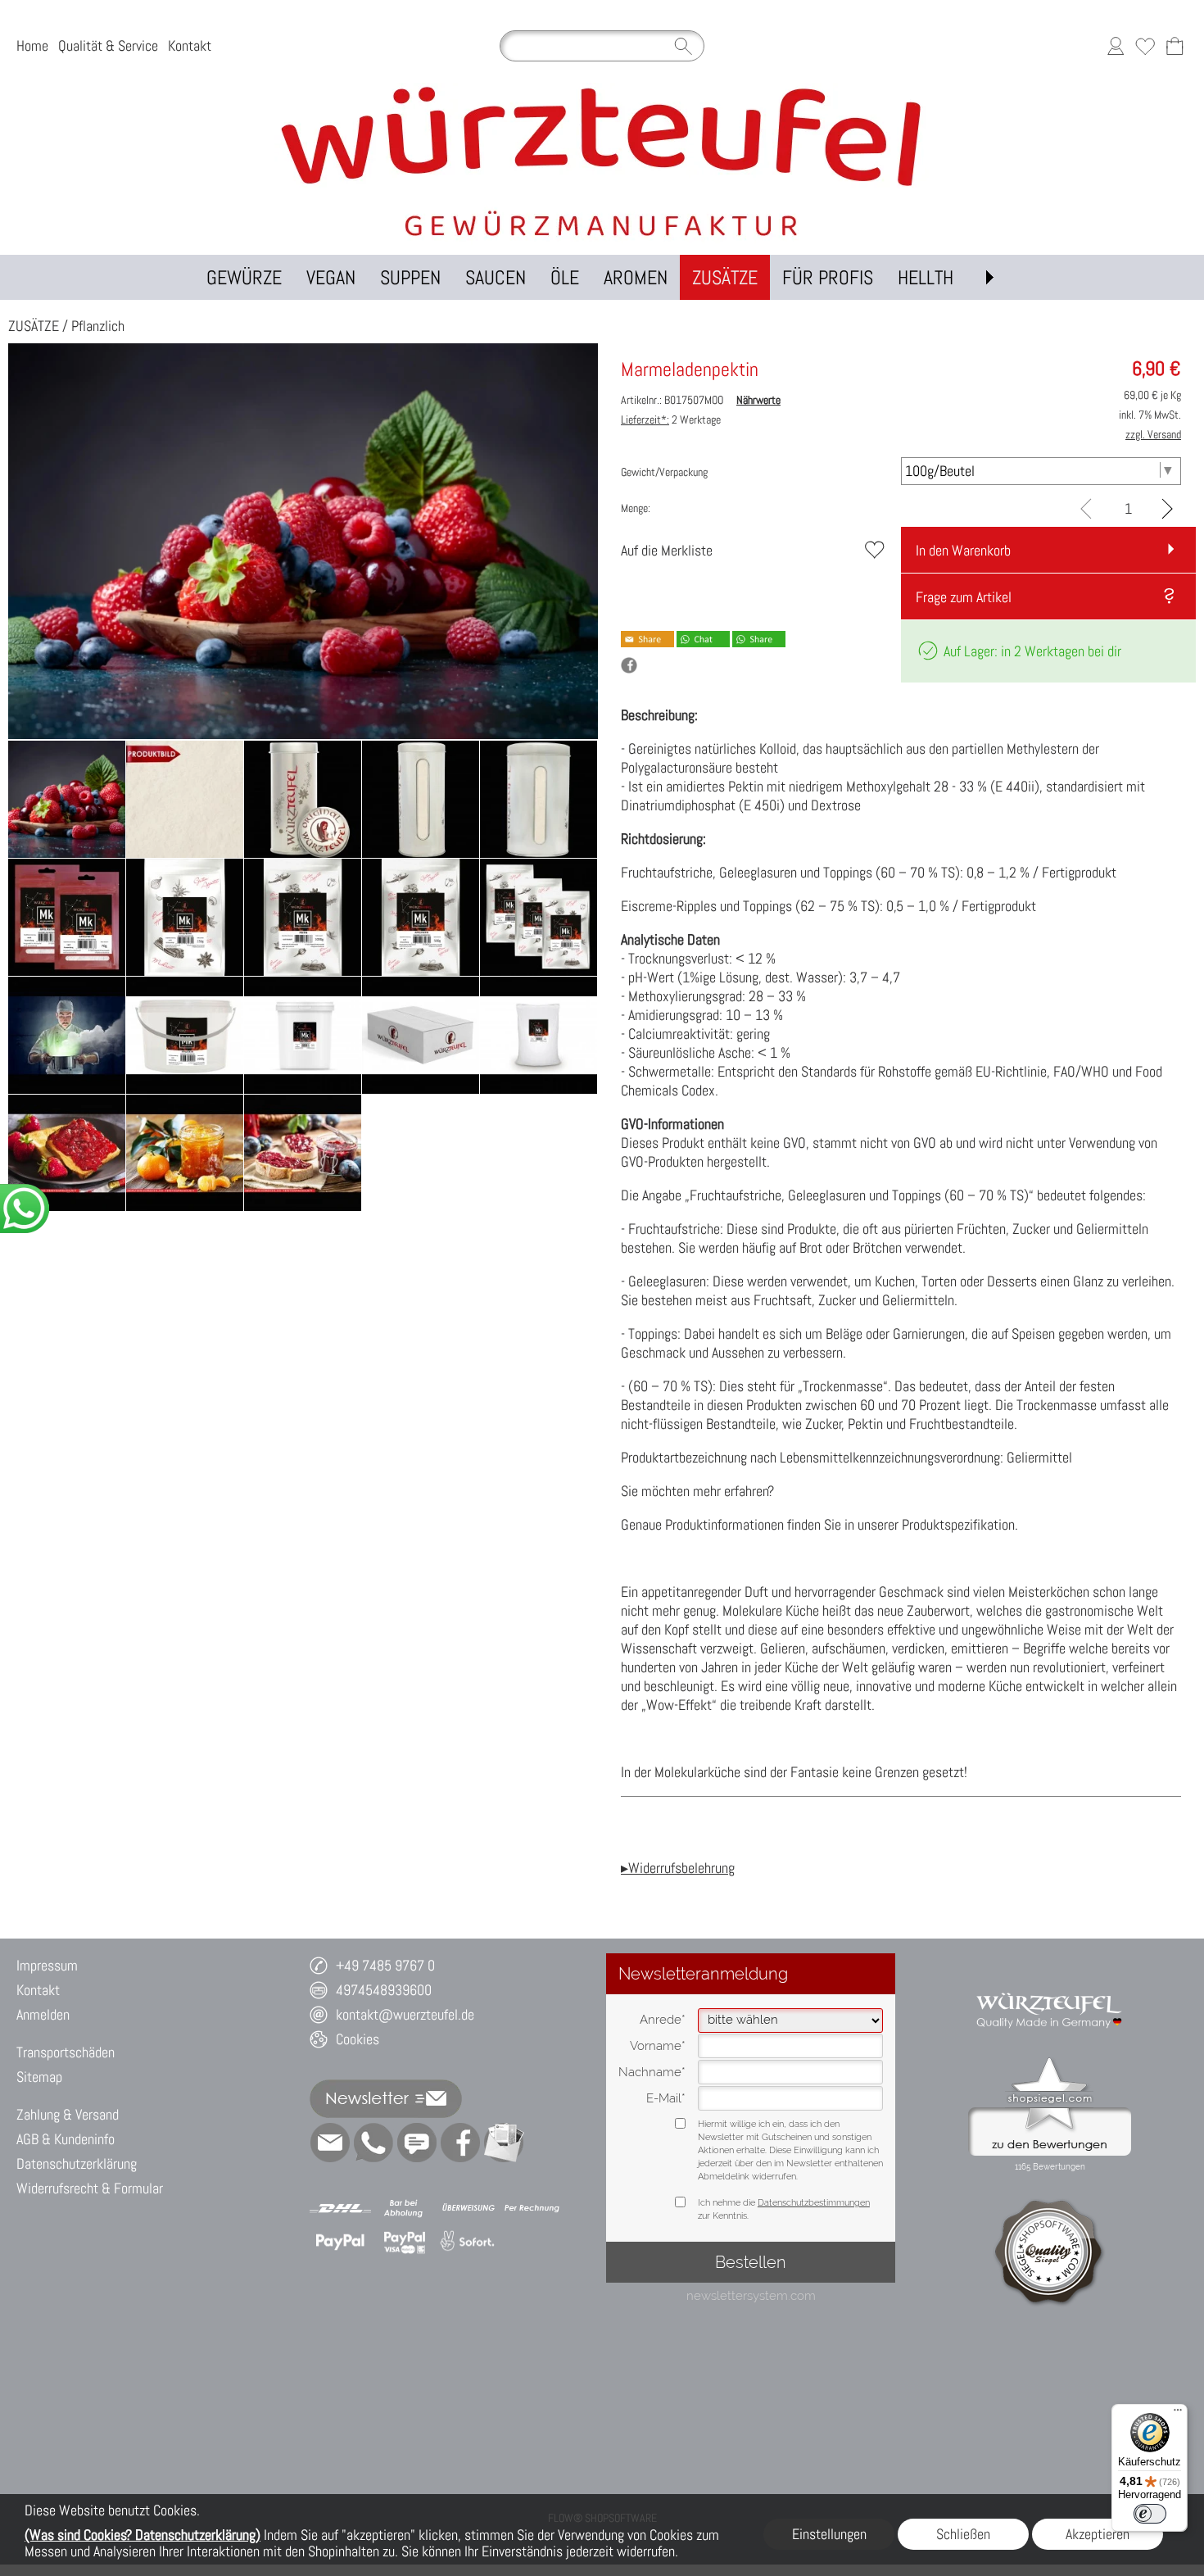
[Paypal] (340, 2242)
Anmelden (43, 2014)
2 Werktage (671, 420)
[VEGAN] (331, 277)
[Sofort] (468, 2242)
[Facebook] (460, 2143)
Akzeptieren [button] (1098, 2534)
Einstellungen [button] (829, 2534)
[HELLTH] (926, 277)
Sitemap (39, 2077)
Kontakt (190, 45)
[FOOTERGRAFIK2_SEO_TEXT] (1050, 1984)
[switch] (1150, 2514)
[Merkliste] (1145, 46)
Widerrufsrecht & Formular (90, 2188)
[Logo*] (602, 89)
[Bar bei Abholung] (404, 2208)
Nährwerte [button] (758, 400)
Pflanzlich (98, 326)
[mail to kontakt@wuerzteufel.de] (330, 2143)
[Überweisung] (468, 2208)
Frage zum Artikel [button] (964, 597)
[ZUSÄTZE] (725, 277)
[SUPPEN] (410, 277)
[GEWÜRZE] (244, 277)
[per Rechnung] (532, 2208)
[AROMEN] (636, 277)
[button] (989, 277)
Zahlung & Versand (68, 2114)
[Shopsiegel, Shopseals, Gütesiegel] (1050, 2061)
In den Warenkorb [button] (963, 550)
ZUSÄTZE (34, 326)
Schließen (963, 2534)
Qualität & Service (108, 45)
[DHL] (340, 2208)
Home (32, 45)
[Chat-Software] (417, 2143)
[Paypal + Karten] (404, 2242)
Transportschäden (66, 2052)
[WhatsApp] (373, 2143)
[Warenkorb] (1175, 46)
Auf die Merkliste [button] (667, 550)
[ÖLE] (565, 277)
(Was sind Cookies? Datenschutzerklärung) (143, 2535)
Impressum (47, 1965)
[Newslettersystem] (504, 2143)
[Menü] (1178, 2414)
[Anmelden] (1116, 46)
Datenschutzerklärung (77, 2163)
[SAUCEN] (496, 277)
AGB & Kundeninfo (66, 2139)
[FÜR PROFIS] (828, 277)
